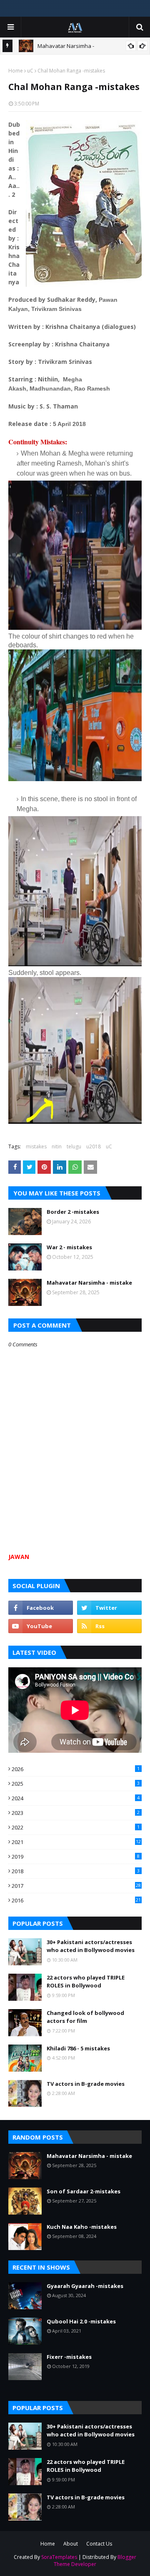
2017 (76, 1886)
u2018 (94, 1146)
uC (30, 71)
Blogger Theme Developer (95, 2561)
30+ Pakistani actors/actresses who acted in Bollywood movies (91, 1946)
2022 (76, 1827)
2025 (76, 1784)
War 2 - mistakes (69, 1247)
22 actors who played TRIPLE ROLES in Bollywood (86, 1982)
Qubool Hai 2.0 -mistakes (81, 2321)
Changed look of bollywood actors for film (85, 2017)
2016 (76, 1900)
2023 (76, 1813)
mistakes (36, 1146)
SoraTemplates (59, 2557)
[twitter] (109, 1608)
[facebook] (41, 1608)
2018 (76, 1871)
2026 (76, 1769)
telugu (74, 1146)
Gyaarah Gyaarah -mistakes (85, 2286)
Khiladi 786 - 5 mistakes (78, 2048)
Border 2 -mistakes (73, 1212)
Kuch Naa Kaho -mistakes (82, 2227)
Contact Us (99, 2544)
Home (16, 71)
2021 (76, 1842)
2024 (76, 1798)
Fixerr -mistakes (69, 2357)
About (71, 2544)
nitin (57, 1146)
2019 (76, 1857)
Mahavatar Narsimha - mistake (89, 1283)
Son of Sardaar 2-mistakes (84, 2191)
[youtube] (41, 1626)
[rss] (109, 1626)
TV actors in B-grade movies (86, 2084)
